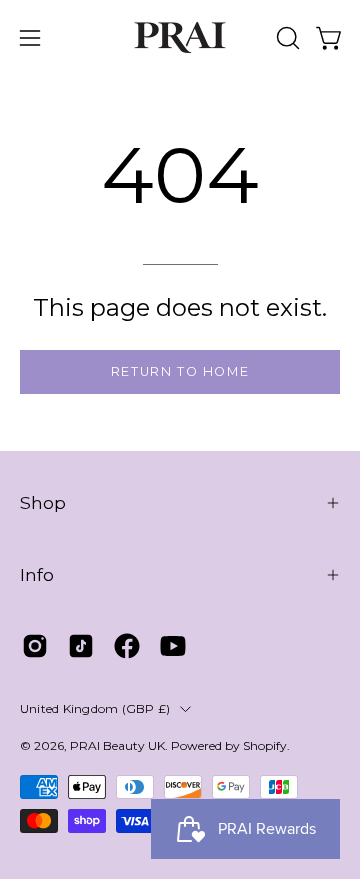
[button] (286, 38)
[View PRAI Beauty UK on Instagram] (35, 646)
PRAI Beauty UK (117, 745)
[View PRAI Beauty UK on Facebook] (127, 646)
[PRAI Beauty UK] (180, 37)
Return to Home (180, 371)
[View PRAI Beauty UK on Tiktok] (81, 646)
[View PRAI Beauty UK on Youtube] (173, 646)
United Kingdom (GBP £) (95, 708)
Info (37, 574)
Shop (43, 502)
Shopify (265, 745)
